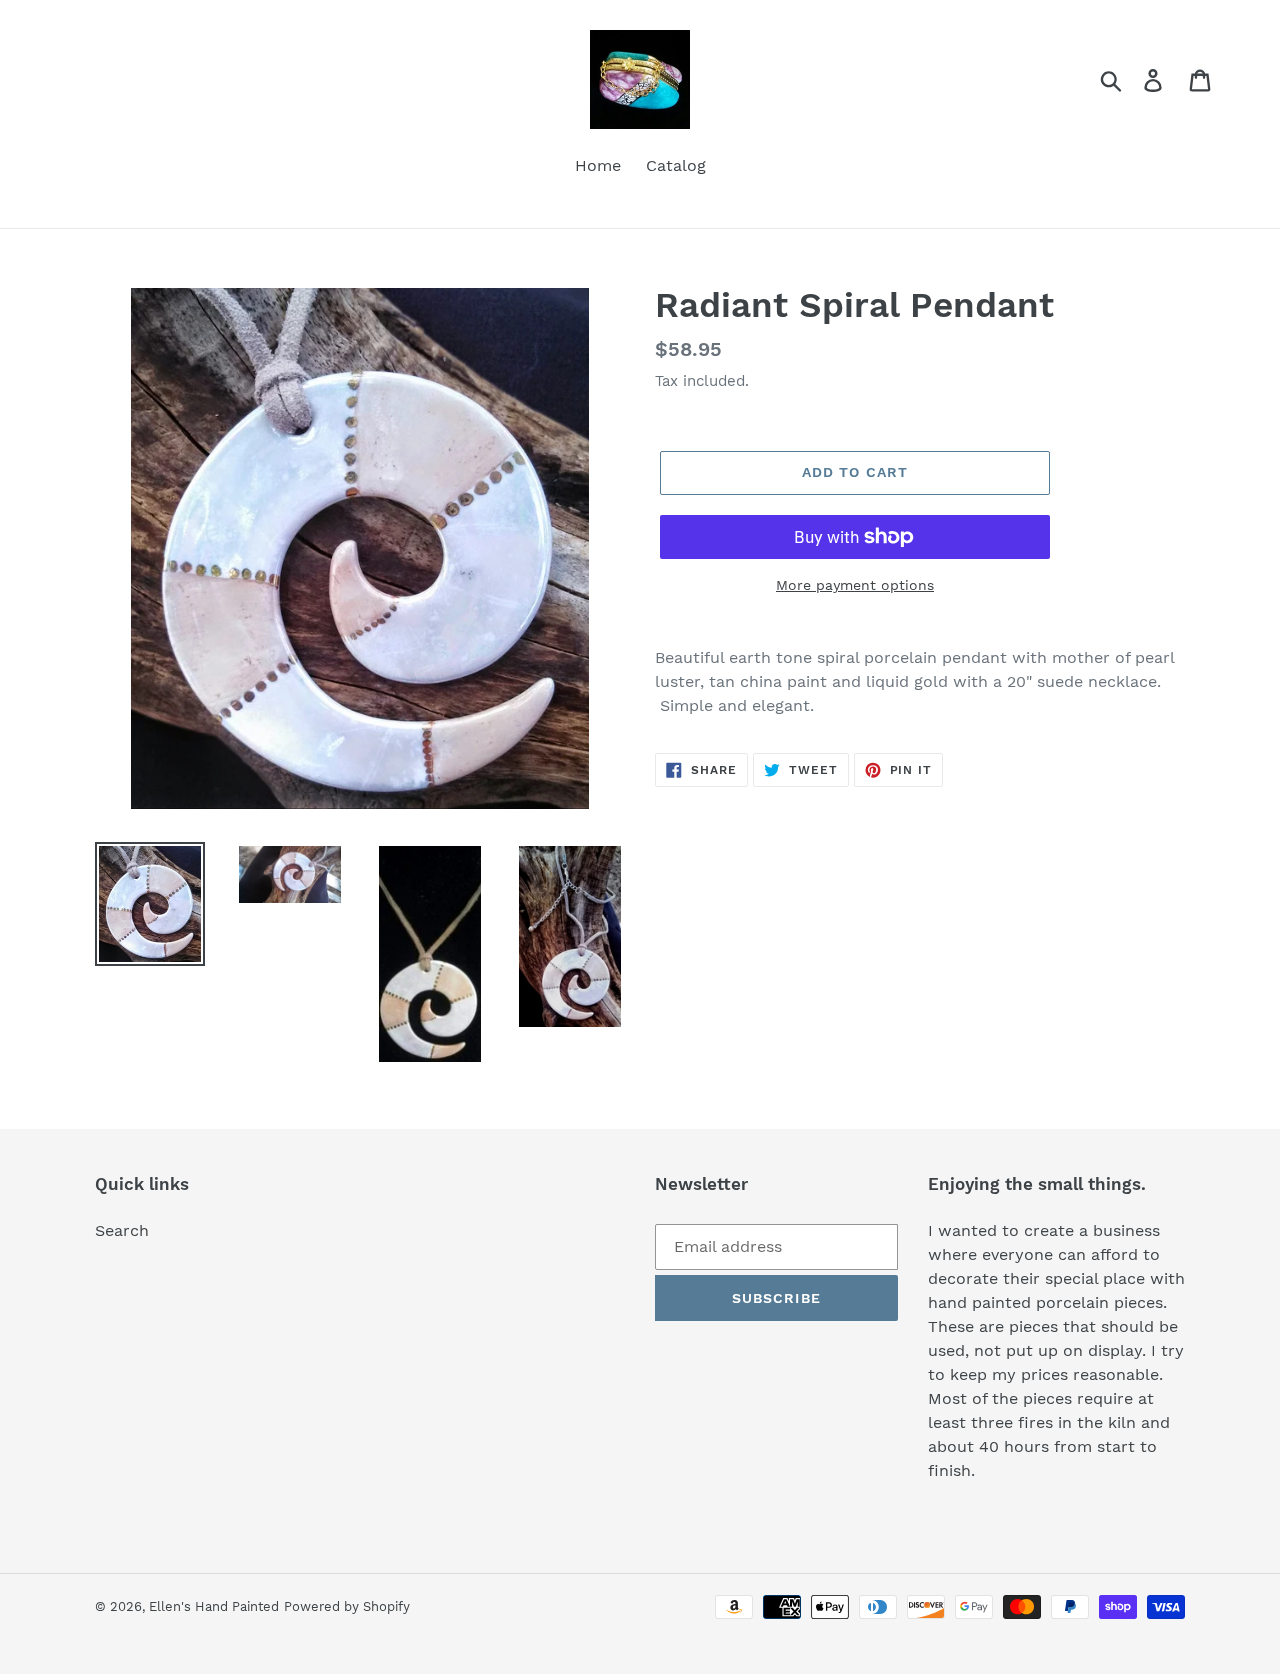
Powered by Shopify (347, 1606)
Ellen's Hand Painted (214, 1606)
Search (122, 1230)
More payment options (855, 585)
